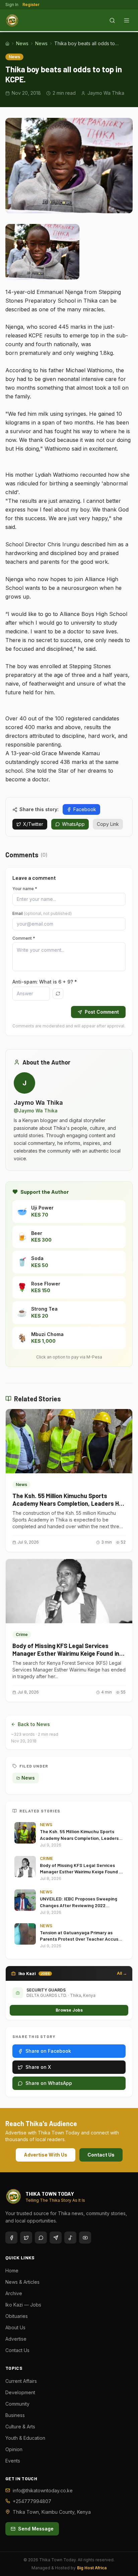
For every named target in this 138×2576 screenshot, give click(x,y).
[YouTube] (85, 2238)
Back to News (34, 1724)
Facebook (85, 809)
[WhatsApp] (41, 2238)
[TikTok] (70, 2238)
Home (12, 2271)
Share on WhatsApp (49, 2083)
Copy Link (108, 824)
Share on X (38, 2067)
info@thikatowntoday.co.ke (43, 2490)
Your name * (25, 889)
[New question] (58, 994)
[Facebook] (11, 2238)
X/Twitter (33, 824)
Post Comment (102, 1012)
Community (17, 2404)
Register (31, 5)
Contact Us (101, 2155)
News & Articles (22, 2282)
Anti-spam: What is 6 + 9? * (45, 982)
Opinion (14, 2449)
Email (42, 913)
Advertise (16, 2339)
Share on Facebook (48, 2051)
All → (122, 1973)
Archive (14, 2293)
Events (13, 2461)
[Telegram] (56, 2238)
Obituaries (17, 2316)
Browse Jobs (69, 2010)
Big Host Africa (92, 2568)
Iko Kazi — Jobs (23, 2305)
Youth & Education (25, 2438)
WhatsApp (73, 824)
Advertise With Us (46, 2155)
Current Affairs (21, 2381)
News (22, 43)
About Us (15, 2327)
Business (15, 2415)
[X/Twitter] (26, 2238)
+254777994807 (32, 2501)
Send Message (36, 2529)
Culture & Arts (20, 2427)
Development (20, 2392)
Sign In (12, 5)
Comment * (24, 938)
